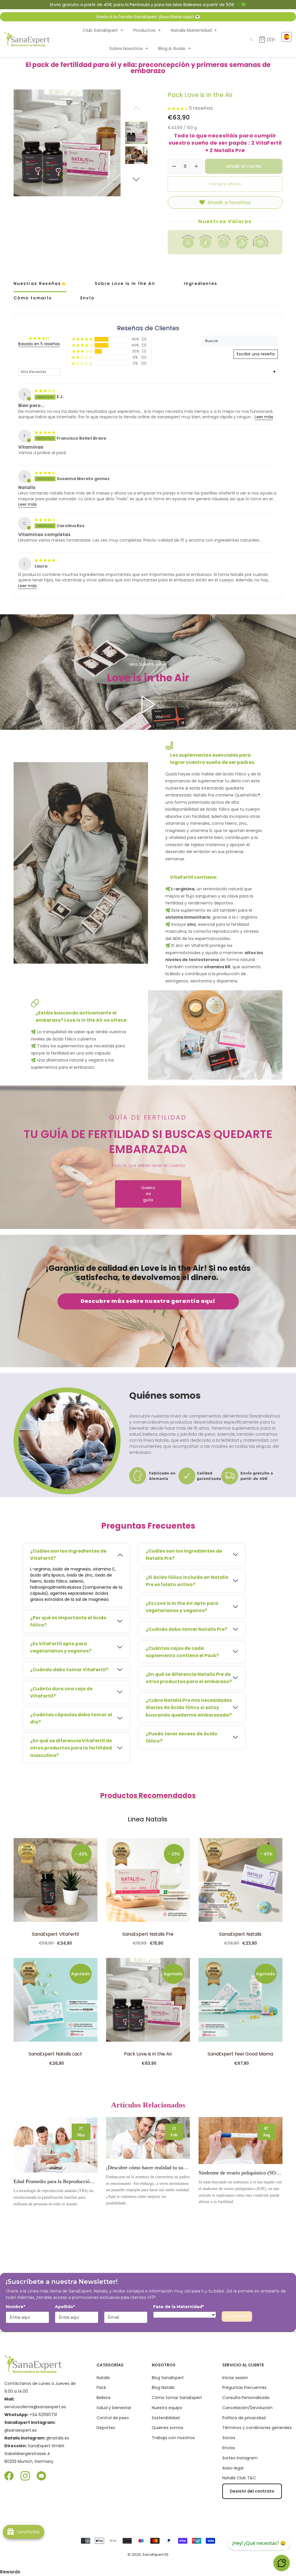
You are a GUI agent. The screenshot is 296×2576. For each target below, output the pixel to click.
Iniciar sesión (235, 2378)
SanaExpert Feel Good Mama (240, 2054)
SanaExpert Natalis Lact (55, 2054)
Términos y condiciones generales (257, 2428)
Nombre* (15, 2307)
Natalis (103, 2378)
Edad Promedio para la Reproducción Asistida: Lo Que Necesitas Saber (55, 2181)
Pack (101, 2387)
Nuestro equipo (167, 2408)
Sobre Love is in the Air (125, 283)
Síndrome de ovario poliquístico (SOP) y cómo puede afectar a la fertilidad (240, 2173)
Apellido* (65, 2307)
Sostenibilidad (166, 2418)
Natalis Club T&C (239, 2478)
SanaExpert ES (156, 2554)
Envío (87, 298)
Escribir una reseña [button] (256, 354)
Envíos (229, 2448)
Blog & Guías (174, 48)
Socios (229, 2438)
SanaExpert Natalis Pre (148, 1934)
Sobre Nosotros (129, 48)
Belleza (103, 2398)
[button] (136, 178)
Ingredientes (201, 283)
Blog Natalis (163, 2387)
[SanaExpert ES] (27, 40)
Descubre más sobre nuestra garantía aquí (148, 1301)
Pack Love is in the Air (148, 2054)
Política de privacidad (244, 2418)
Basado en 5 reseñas (39, 344)
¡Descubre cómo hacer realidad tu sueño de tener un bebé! (148, 2168)
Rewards (10, 2572)
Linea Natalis (148, 1819)
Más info (55, 2145)
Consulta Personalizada (246, 2398)
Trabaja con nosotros (173, 2438)
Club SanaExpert (103, 30)
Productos (147, 30)
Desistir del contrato (252, 2491)
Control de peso (113, 2418)
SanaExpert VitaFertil (55, 1934)
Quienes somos (168, 2428)
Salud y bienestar (114, 2408)
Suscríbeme (237, 2316)
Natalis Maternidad (194, 30)
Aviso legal (233, 2468)
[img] (45, 391)
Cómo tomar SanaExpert (177, 2398)
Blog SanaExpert (168, 2378)
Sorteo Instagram (240, 2458)
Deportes (106, 2428)
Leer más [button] (264, 417)
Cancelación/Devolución (247, 2408)
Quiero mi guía (148, 1194)
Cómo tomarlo (33, 298)
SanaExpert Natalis (240, 1934)
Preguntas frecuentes (244, 2387)
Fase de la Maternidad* (178, 2307)
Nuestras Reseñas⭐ (40, 283)
